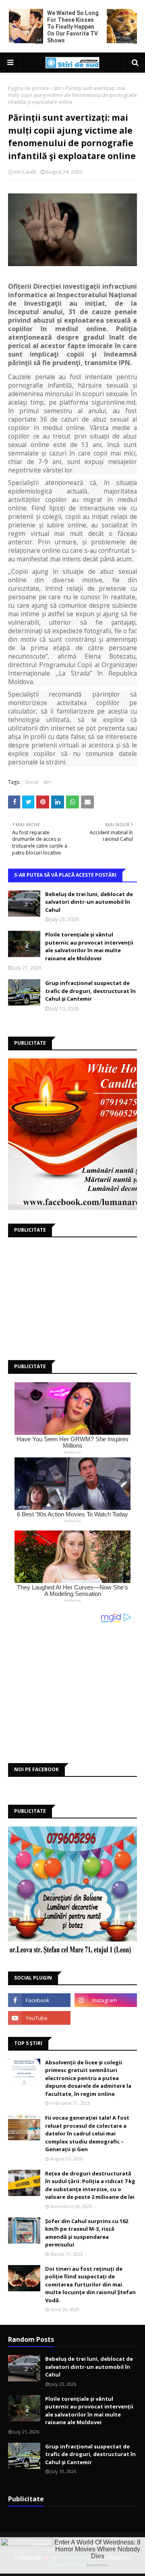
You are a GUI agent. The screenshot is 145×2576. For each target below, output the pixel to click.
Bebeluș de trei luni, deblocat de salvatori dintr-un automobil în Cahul (89, 902)
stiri (57, 88)
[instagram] (106, 2000)
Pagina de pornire (29, 88)
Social (32, 782)
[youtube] (39, 2018)
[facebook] (39, 2000)
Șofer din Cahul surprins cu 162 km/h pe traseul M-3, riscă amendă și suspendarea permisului (87, 2233)
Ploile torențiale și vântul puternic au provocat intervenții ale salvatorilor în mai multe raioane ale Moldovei (89, 946)
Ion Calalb (25, 172)
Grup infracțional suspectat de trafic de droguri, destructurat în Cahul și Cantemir (90, 991)
